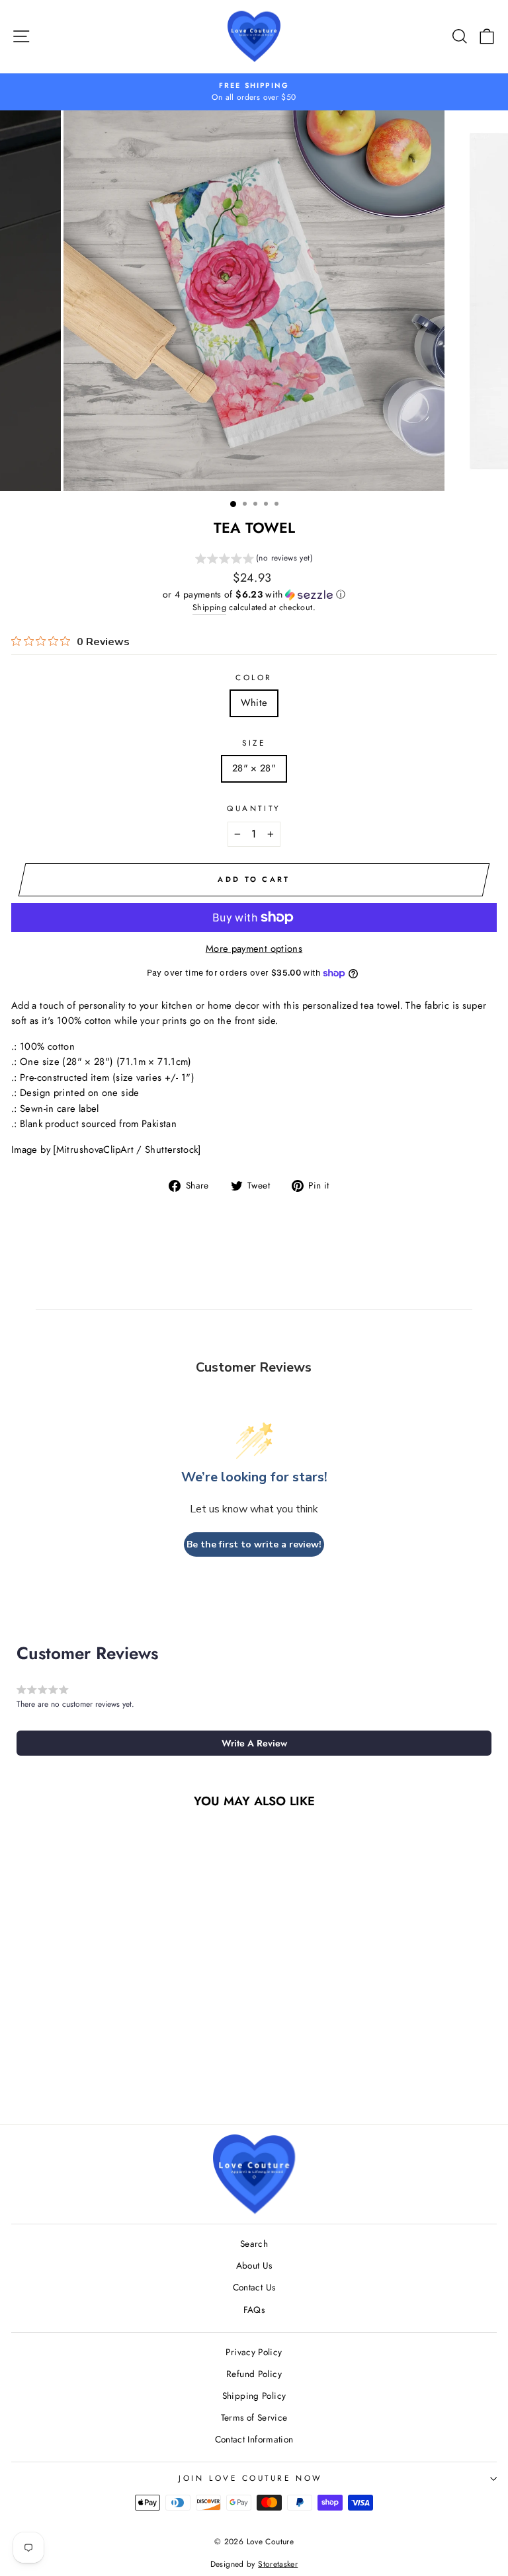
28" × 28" (254, 768)
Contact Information (254, 2439)
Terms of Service (254, 2417)
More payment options (254, 949)
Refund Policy (254, 2374)
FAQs (254, 2310)
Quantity (254, 808)
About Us (254, 2265)
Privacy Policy (254, 2352)
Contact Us (254, 2287)
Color (254, 677)
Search (254, 2244)
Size (254, 743)
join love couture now (250, 2478)
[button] (254, 560)
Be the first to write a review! (254, 1544)
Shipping (209, 607)
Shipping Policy (254, 2396)
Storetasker (278, 2564)
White (254, 703)
